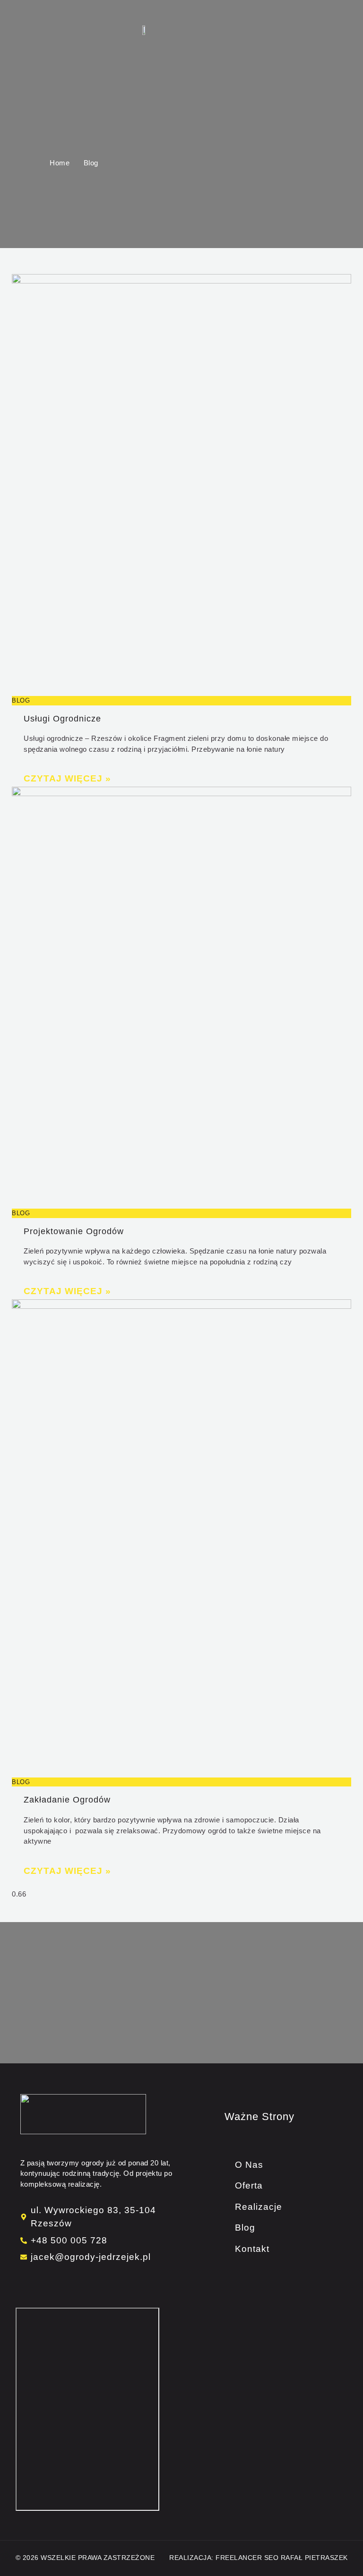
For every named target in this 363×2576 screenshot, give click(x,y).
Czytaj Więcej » (67, 778)
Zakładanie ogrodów (67, 1800)
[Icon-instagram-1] (31, 2283)
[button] (182, 30)
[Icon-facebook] (24, 2283)
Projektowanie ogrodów (74, 1231)
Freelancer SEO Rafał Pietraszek (282, 2558)
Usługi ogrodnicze (62, 719)
